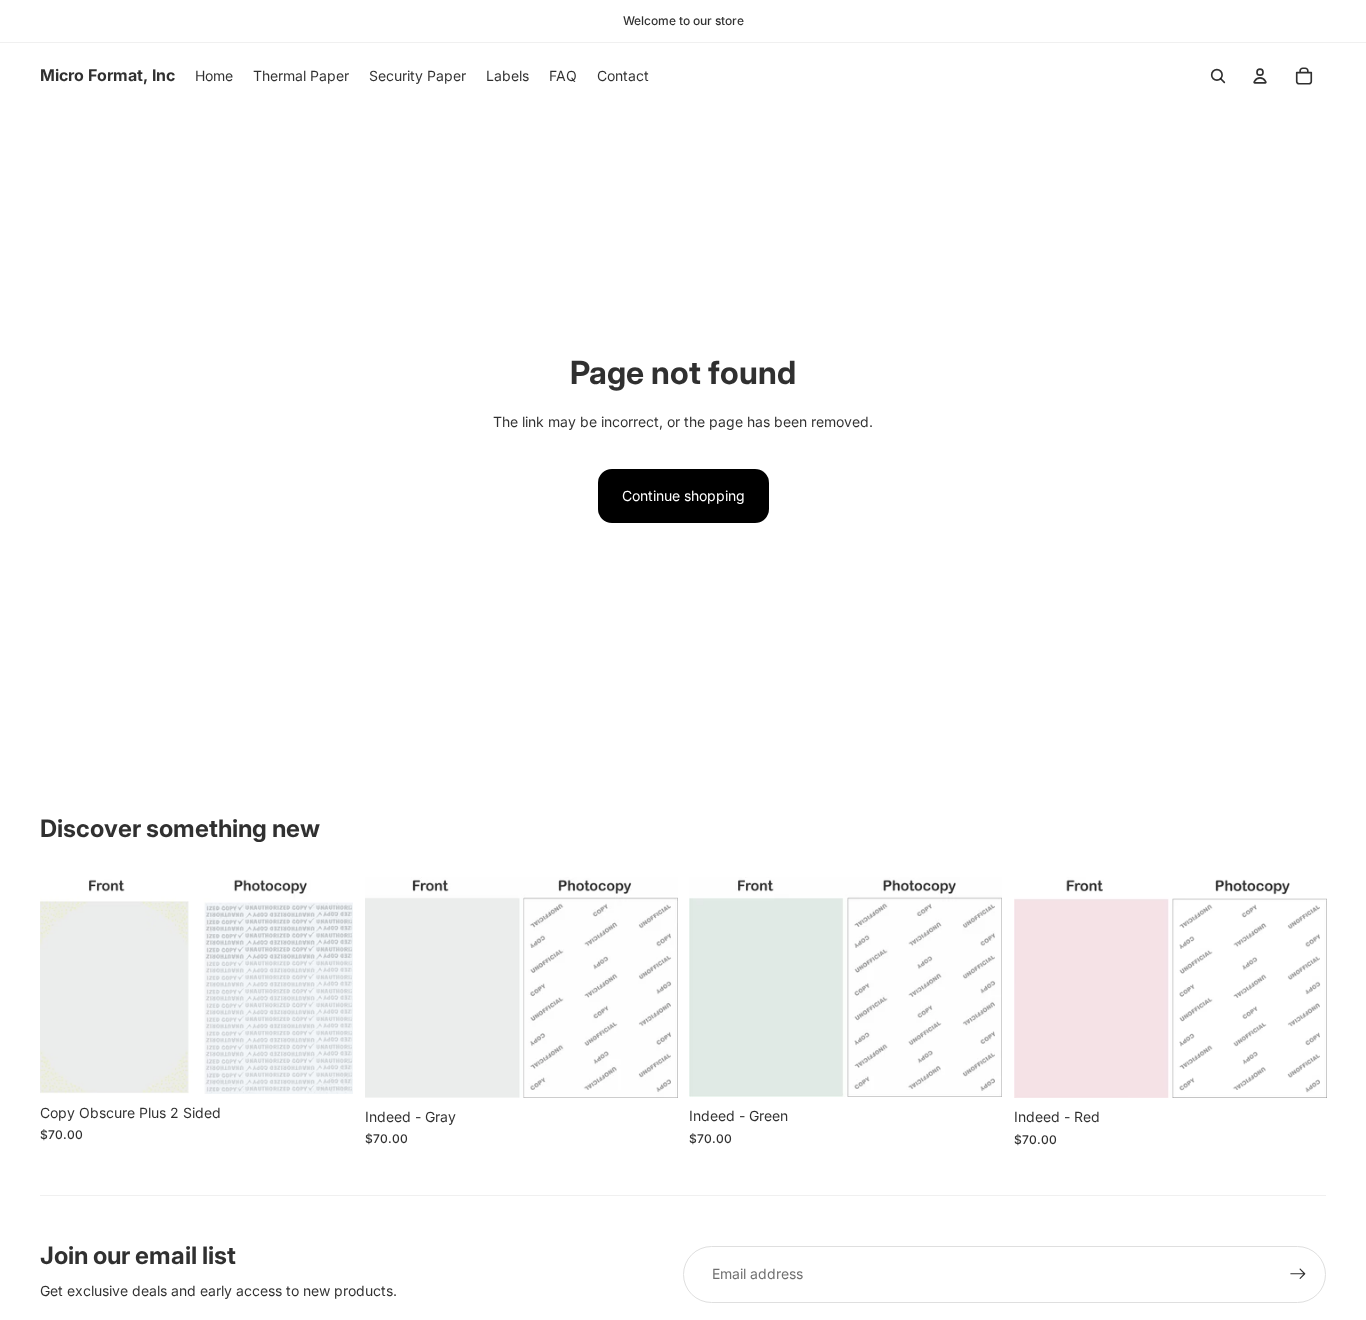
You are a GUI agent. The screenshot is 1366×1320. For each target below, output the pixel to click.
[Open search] (1218, 76)
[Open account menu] (1260, 76)
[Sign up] (1298, 1274)
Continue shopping (683, 495)
